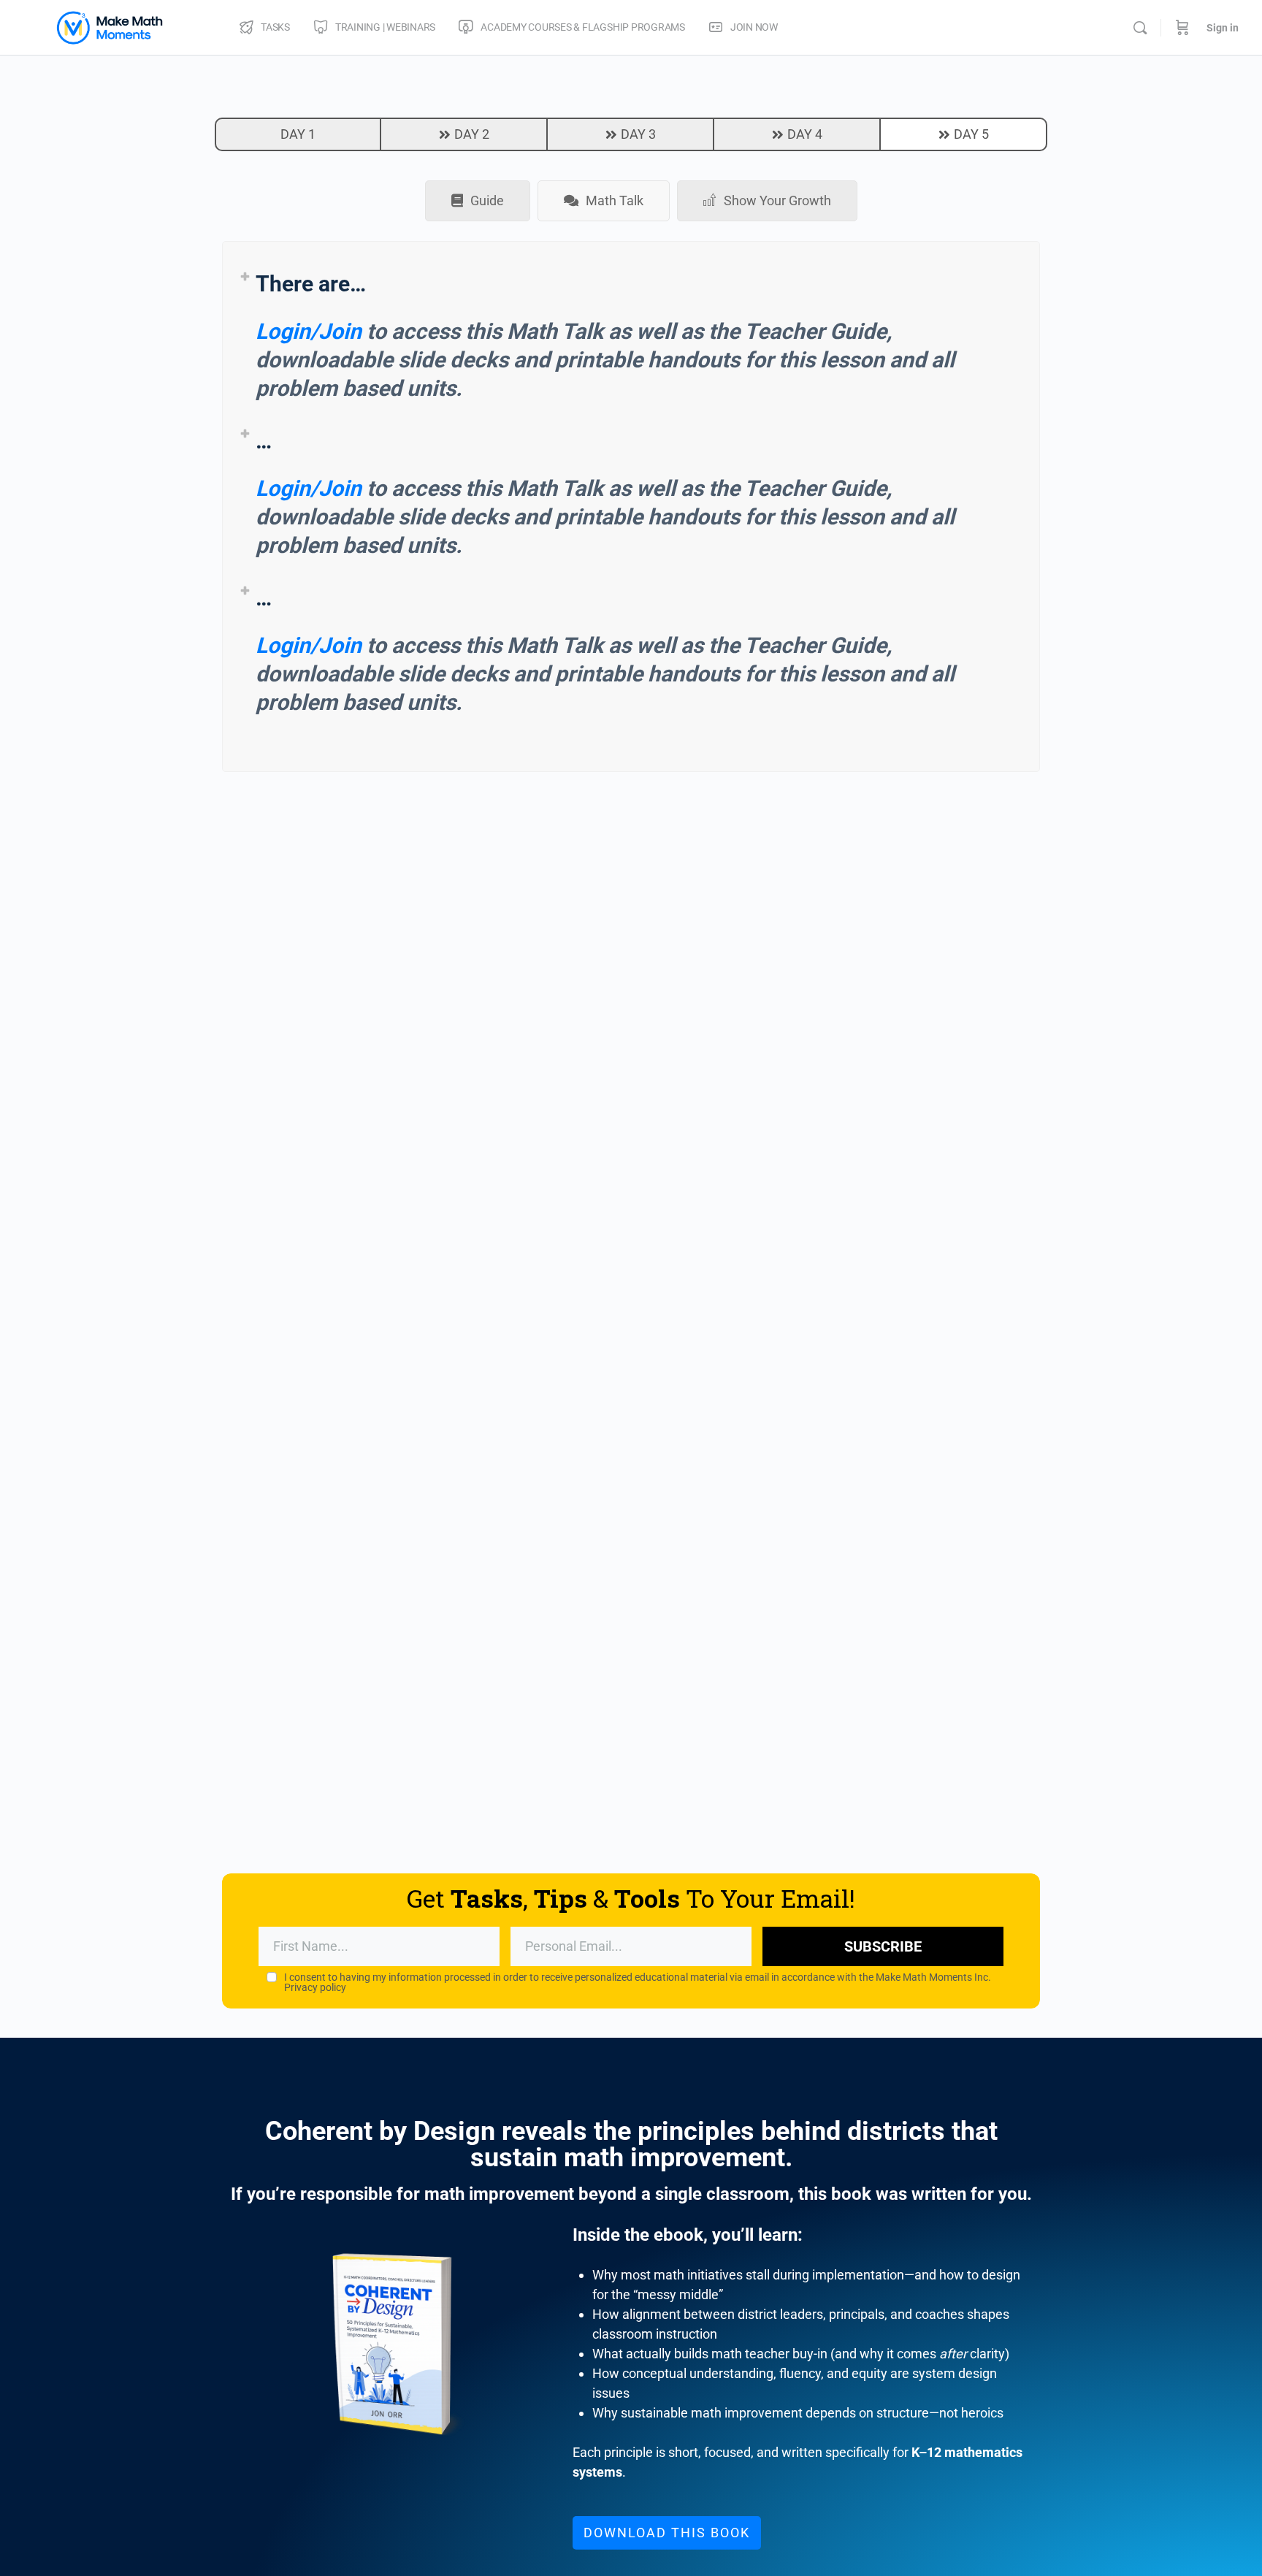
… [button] (264, 441)
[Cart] (1182, 28)
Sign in (1223, 28)
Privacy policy (315, 1987)
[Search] (1140, 28)
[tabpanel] (631, 507)
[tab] (478, 201)
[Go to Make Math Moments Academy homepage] (110, 26)
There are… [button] (311, 284)
